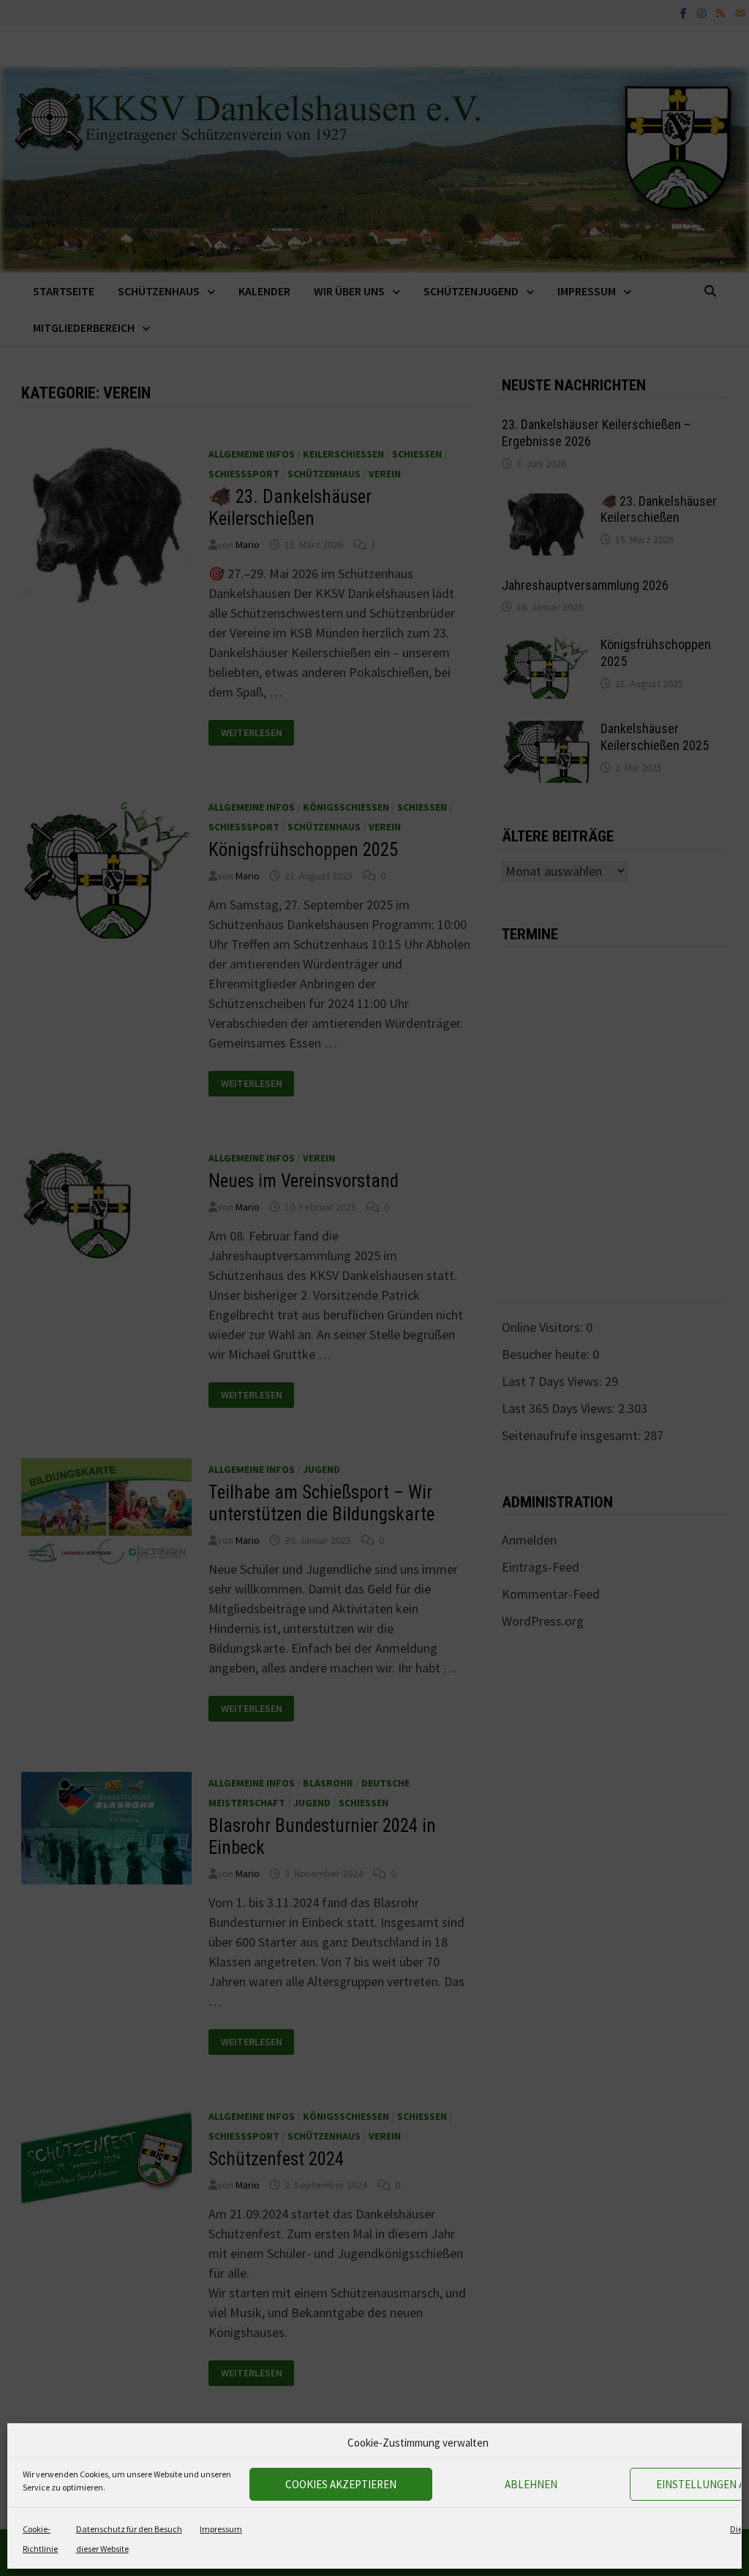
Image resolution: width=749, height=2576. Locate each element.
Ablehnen (531, 2484)
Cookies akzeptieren (341, 2484)
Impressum (221, 2529)
